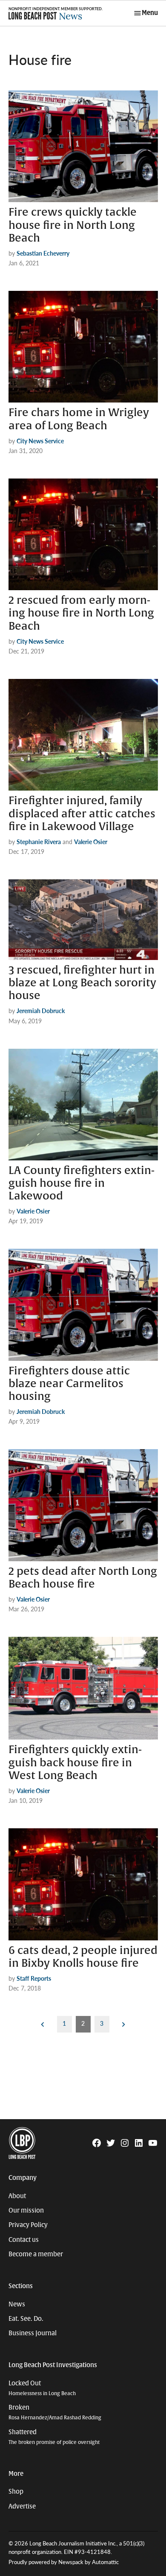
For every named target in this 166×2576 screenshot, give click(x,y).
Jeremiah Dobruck (41, 1011)
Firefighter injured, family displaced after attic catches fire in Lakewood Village (82, 814)
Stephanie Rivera (39, 842)
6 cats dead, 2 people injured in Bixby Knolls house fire (83, 1957)
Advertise (22, 2506)
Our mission (26, 2210)
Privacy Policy (28, 2225)
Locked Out (42, 2388)
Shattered (54, 2437)
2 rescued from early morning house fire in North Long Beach (81, 613)
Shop (16, 2492)
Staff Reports (34, 1978)
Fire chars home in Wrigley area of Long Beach (79, 419)
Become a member (36, 2254)
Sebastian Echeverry (43, 253)
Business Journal (33, 2333)
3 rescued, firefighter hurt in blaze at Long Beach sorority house (82, 983)
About (17, 2196)
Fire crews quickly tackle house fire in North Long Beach (73, 225)
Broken (55, 2412)
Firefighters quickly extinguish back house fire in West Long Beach (75, 1762)
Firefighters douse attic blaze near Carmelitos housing (69, 1384)
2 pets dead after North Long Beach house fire (83, 1578)
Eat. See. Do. (26, 2319)
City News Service (40, 441)
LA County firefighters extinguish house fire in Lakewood (82, 1183)
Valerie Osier (91, 842)
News (17, 2304)
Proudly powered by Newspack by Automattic (64, 2562)
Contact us (24, 2240)
